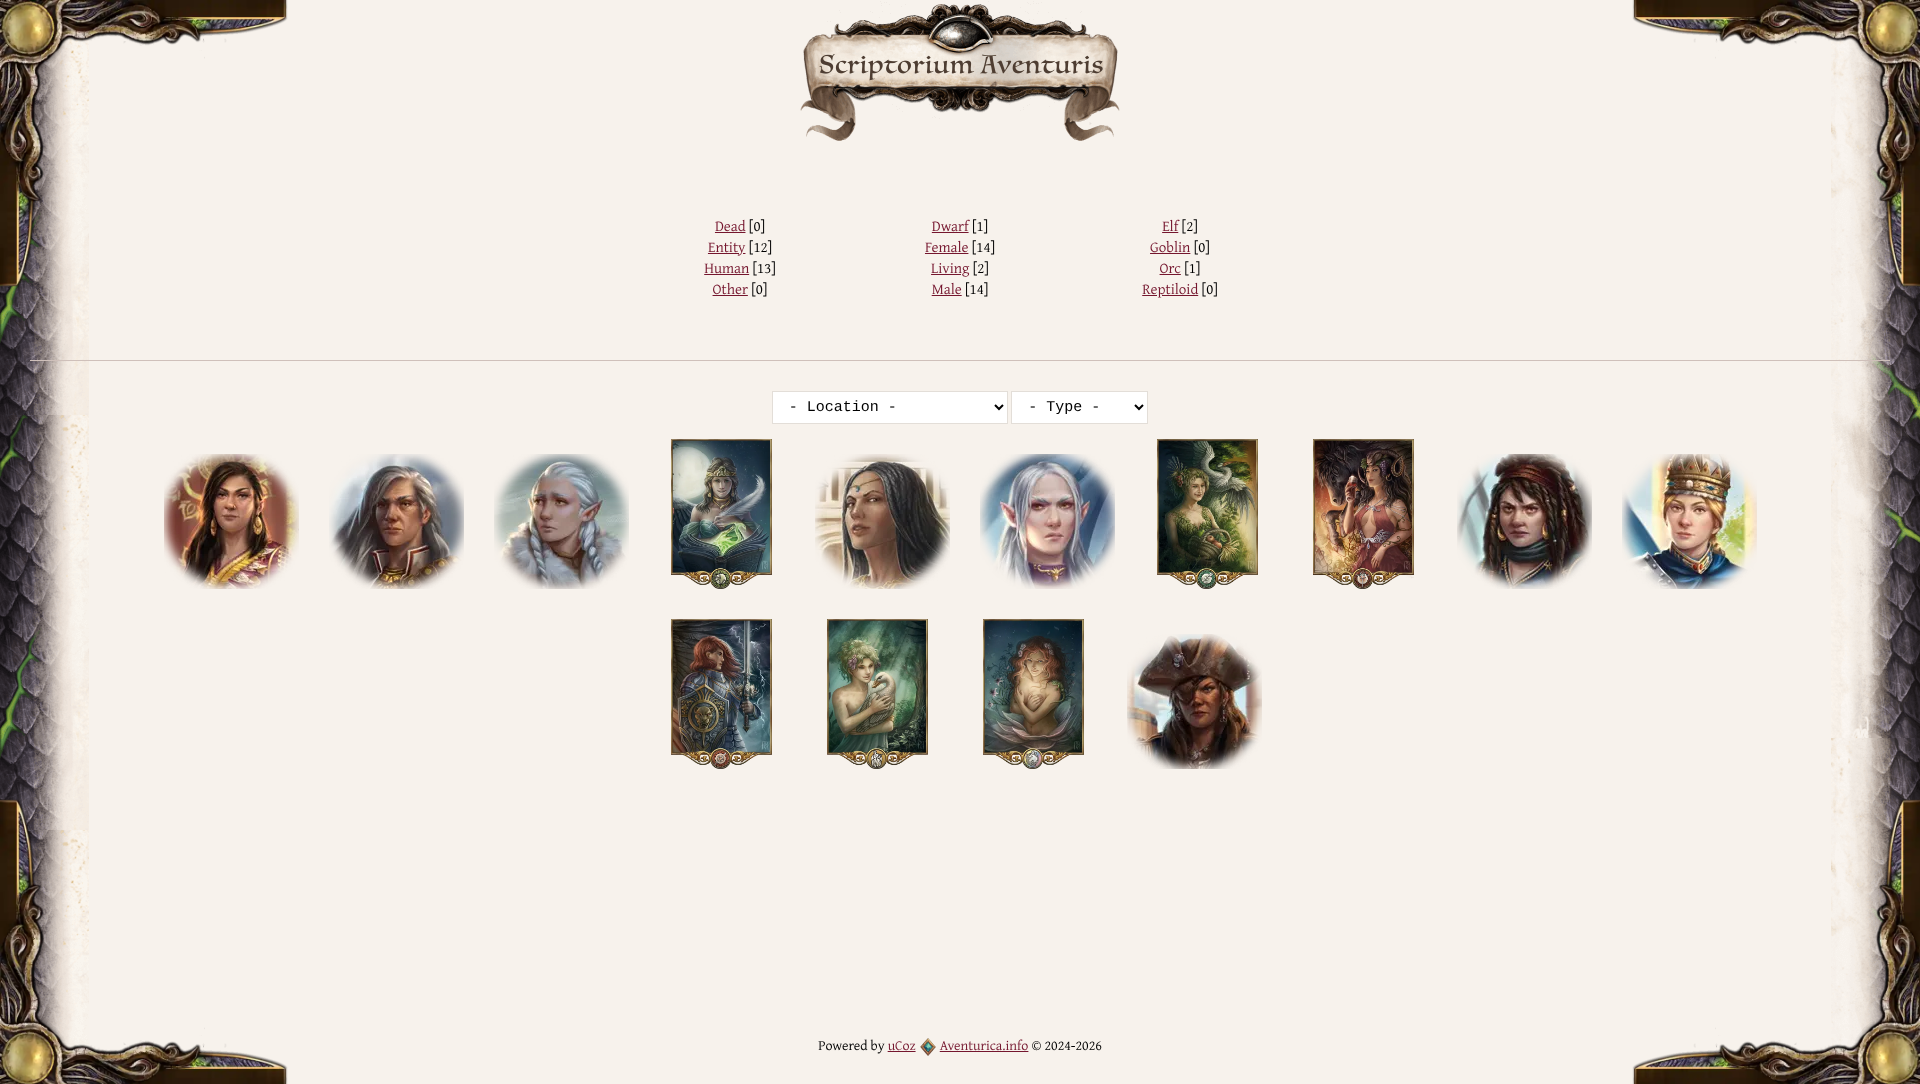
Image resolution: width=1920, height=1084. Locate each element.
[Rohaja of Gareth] (1689, 521)
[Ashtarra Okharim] (231, 521)
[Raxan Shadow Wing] (1524, 521)
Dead (730, 226)
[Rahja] (1363, 514)
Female (946, 247)
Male (947, 289)
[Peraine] (1207, 514)
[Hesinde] (721, 514)
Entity (727, 247)
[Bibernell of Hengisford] (396, 521)
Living (950, 268)
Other (730, 289)
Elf (1170, 226)
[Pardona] (1047, 521)
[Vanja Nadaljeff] (1194, 701)
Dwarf (950, 226)
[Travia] (878, 694)
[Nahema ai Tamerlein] (882, 521)
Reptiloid (1170, 289)
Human (726, 268)
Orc (1170, 268)
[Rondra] (721, 694)
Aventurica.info (984, 1046)
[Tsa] (1034, 694)
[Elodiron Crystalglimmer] (561, 521)
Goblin (1170, 247)
